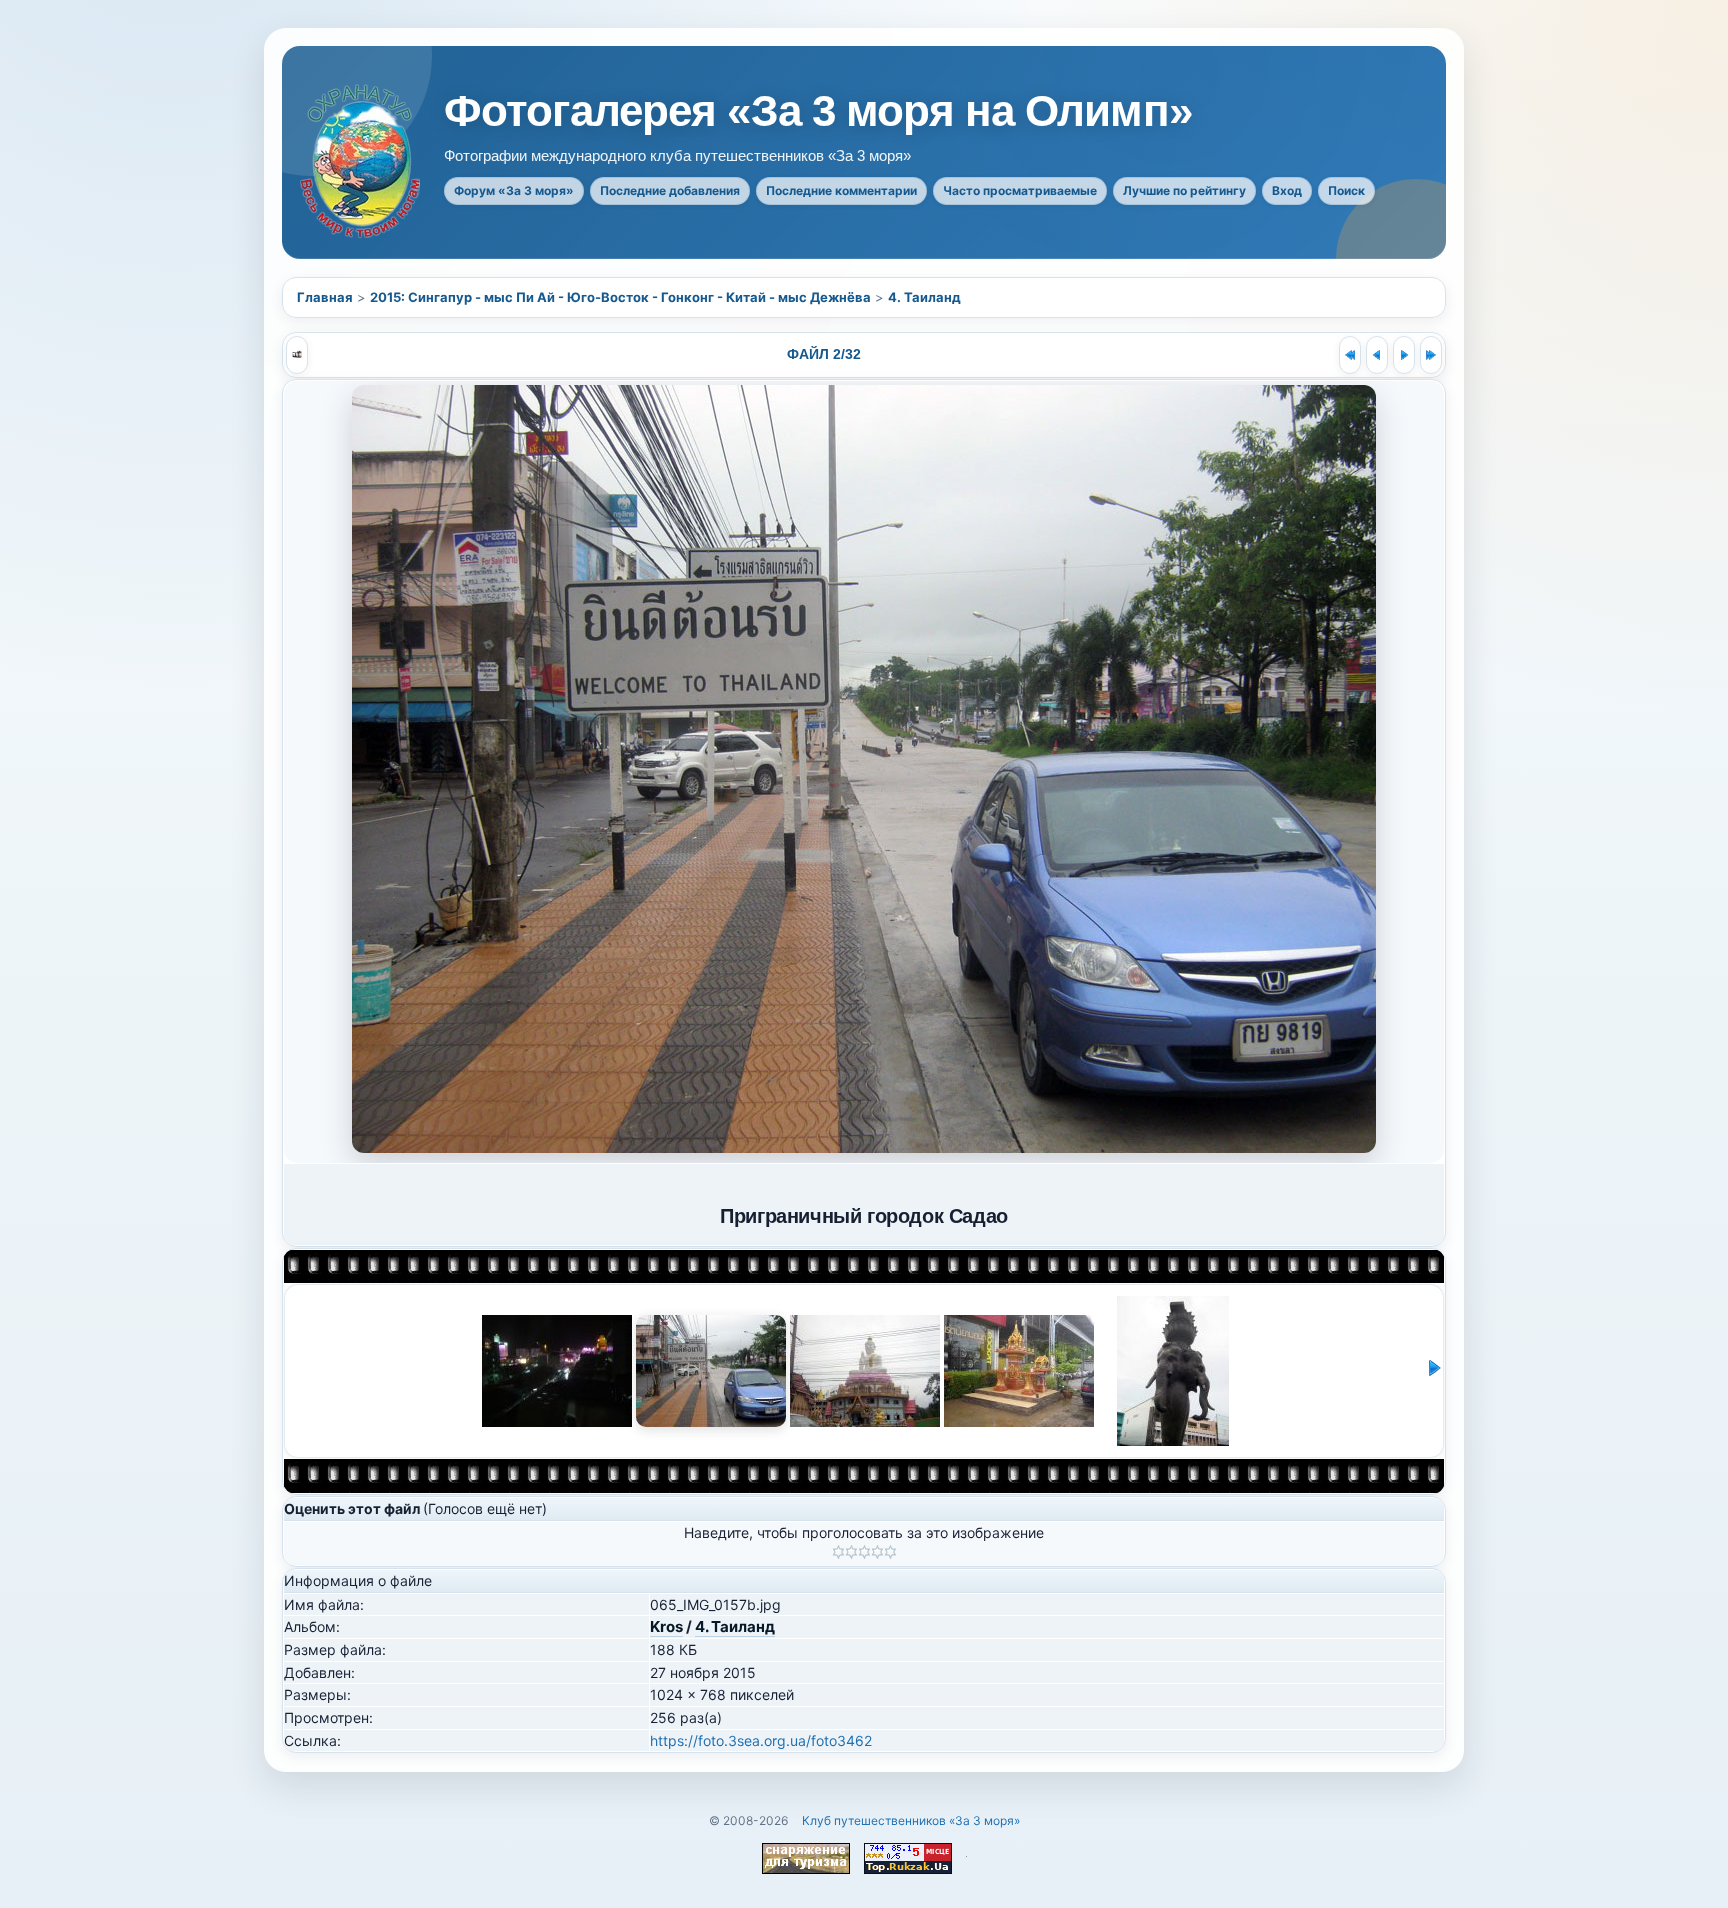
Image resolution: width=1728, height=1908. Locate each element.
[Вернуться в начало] (1350, 355)
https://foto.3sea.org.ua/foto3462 (761, 1740)
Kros (666, 1626)
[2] (851, 1552)
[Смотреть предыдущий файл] (1377, 355)
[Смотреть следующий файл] (1404, 355)
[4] (877, 1552)
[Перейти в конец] (1431, 355)
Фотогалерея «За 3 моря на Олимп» (818, 111)
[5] (890, 1552)
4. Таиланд (924, 297)
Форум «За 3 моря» (514, 190)
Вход (1287, 190)
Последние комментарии (841, 190)
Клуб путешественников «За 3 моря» (911, 1820)
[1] (838, 1552)
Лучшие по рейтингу (1184, 190)
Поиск (1346, 190)
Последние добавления (670, 190)
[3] (864, 1552)
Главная (325, 297)
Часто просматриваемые (1020, 190)
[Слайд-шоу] (297, 355)
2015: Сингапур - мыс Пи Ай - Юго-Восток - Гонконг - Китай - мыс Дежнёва (620, 297)
